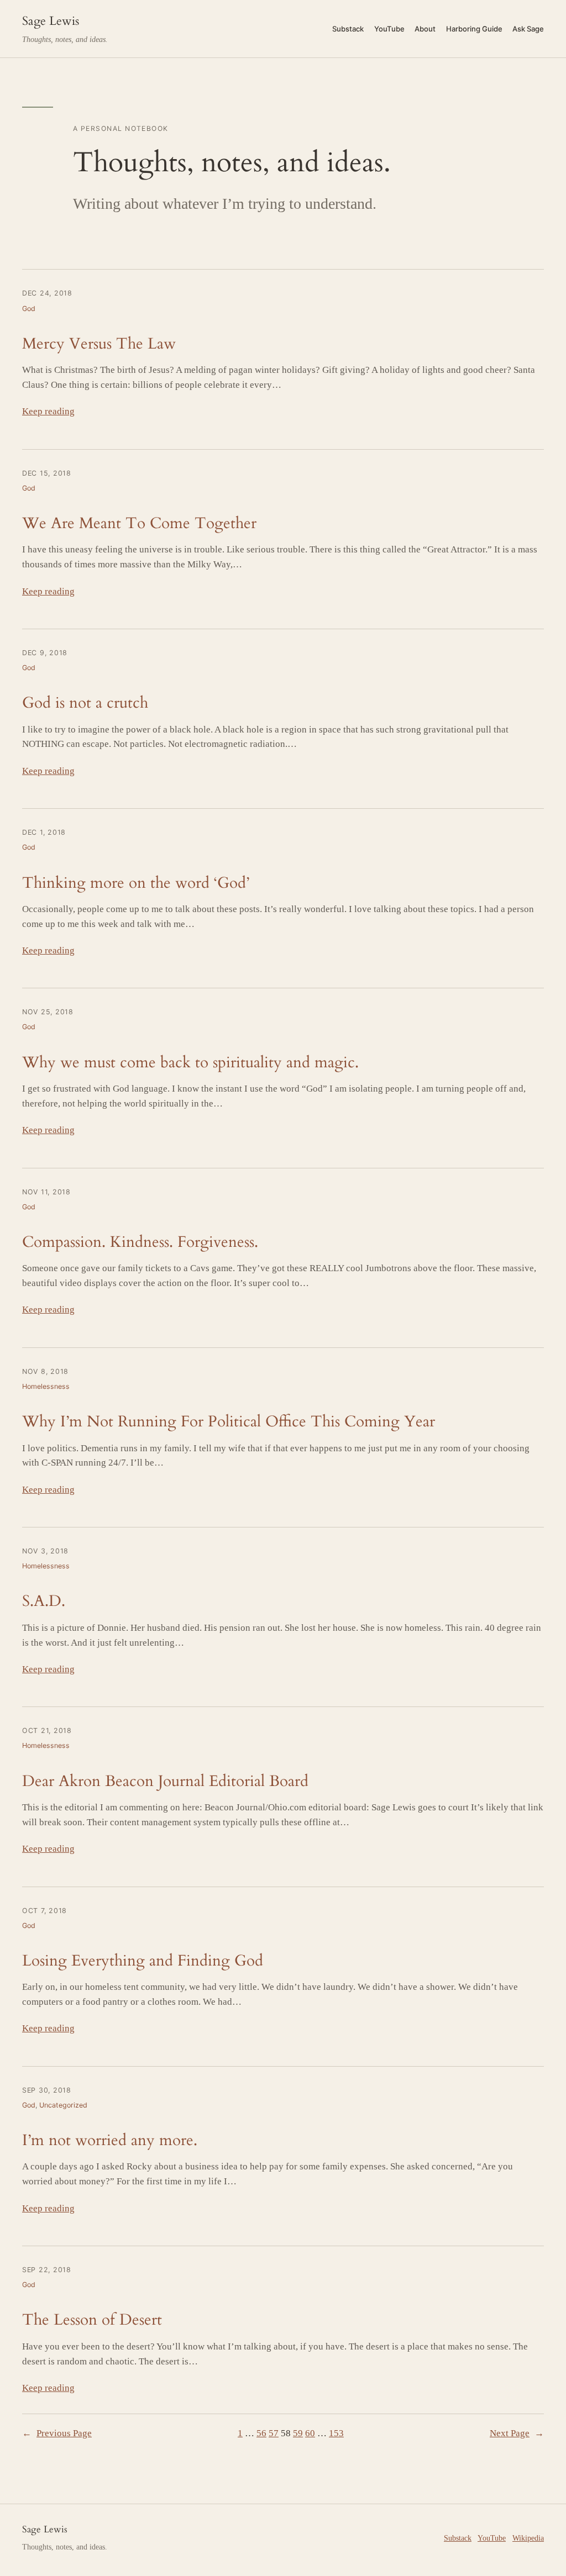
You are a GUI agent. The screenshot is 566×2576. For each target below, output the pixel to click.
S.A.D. (44, 1601)
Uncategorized (63, 2105)
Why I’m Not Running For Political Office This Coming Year (229, 1422)
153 (336, 2433)
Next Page (517, 2433)
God (29, 309)
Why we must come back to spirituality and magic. (190, 1063)
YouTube (492, 2538)
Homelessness (46, 1386)
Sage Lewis (51, 21)
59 (298, 2433)
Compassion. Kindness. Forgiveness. (140, 1242)
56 (261, 2433)
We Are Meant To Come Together (139, 523)
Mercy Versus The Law (99, 344)
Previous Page (57, 2433)
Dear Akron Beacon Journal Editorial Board (165, 1781)
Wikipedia (528, 2538)
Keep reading (48, 411)
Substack (458, 2538)
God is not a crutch (85, 703)
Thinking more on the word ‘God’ (136, 883)
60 (310, 2433)
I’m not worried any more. (110, 2140)
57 (274, 2433)
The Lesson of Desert (92, 2320)
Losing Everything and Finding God (143, 1961)
